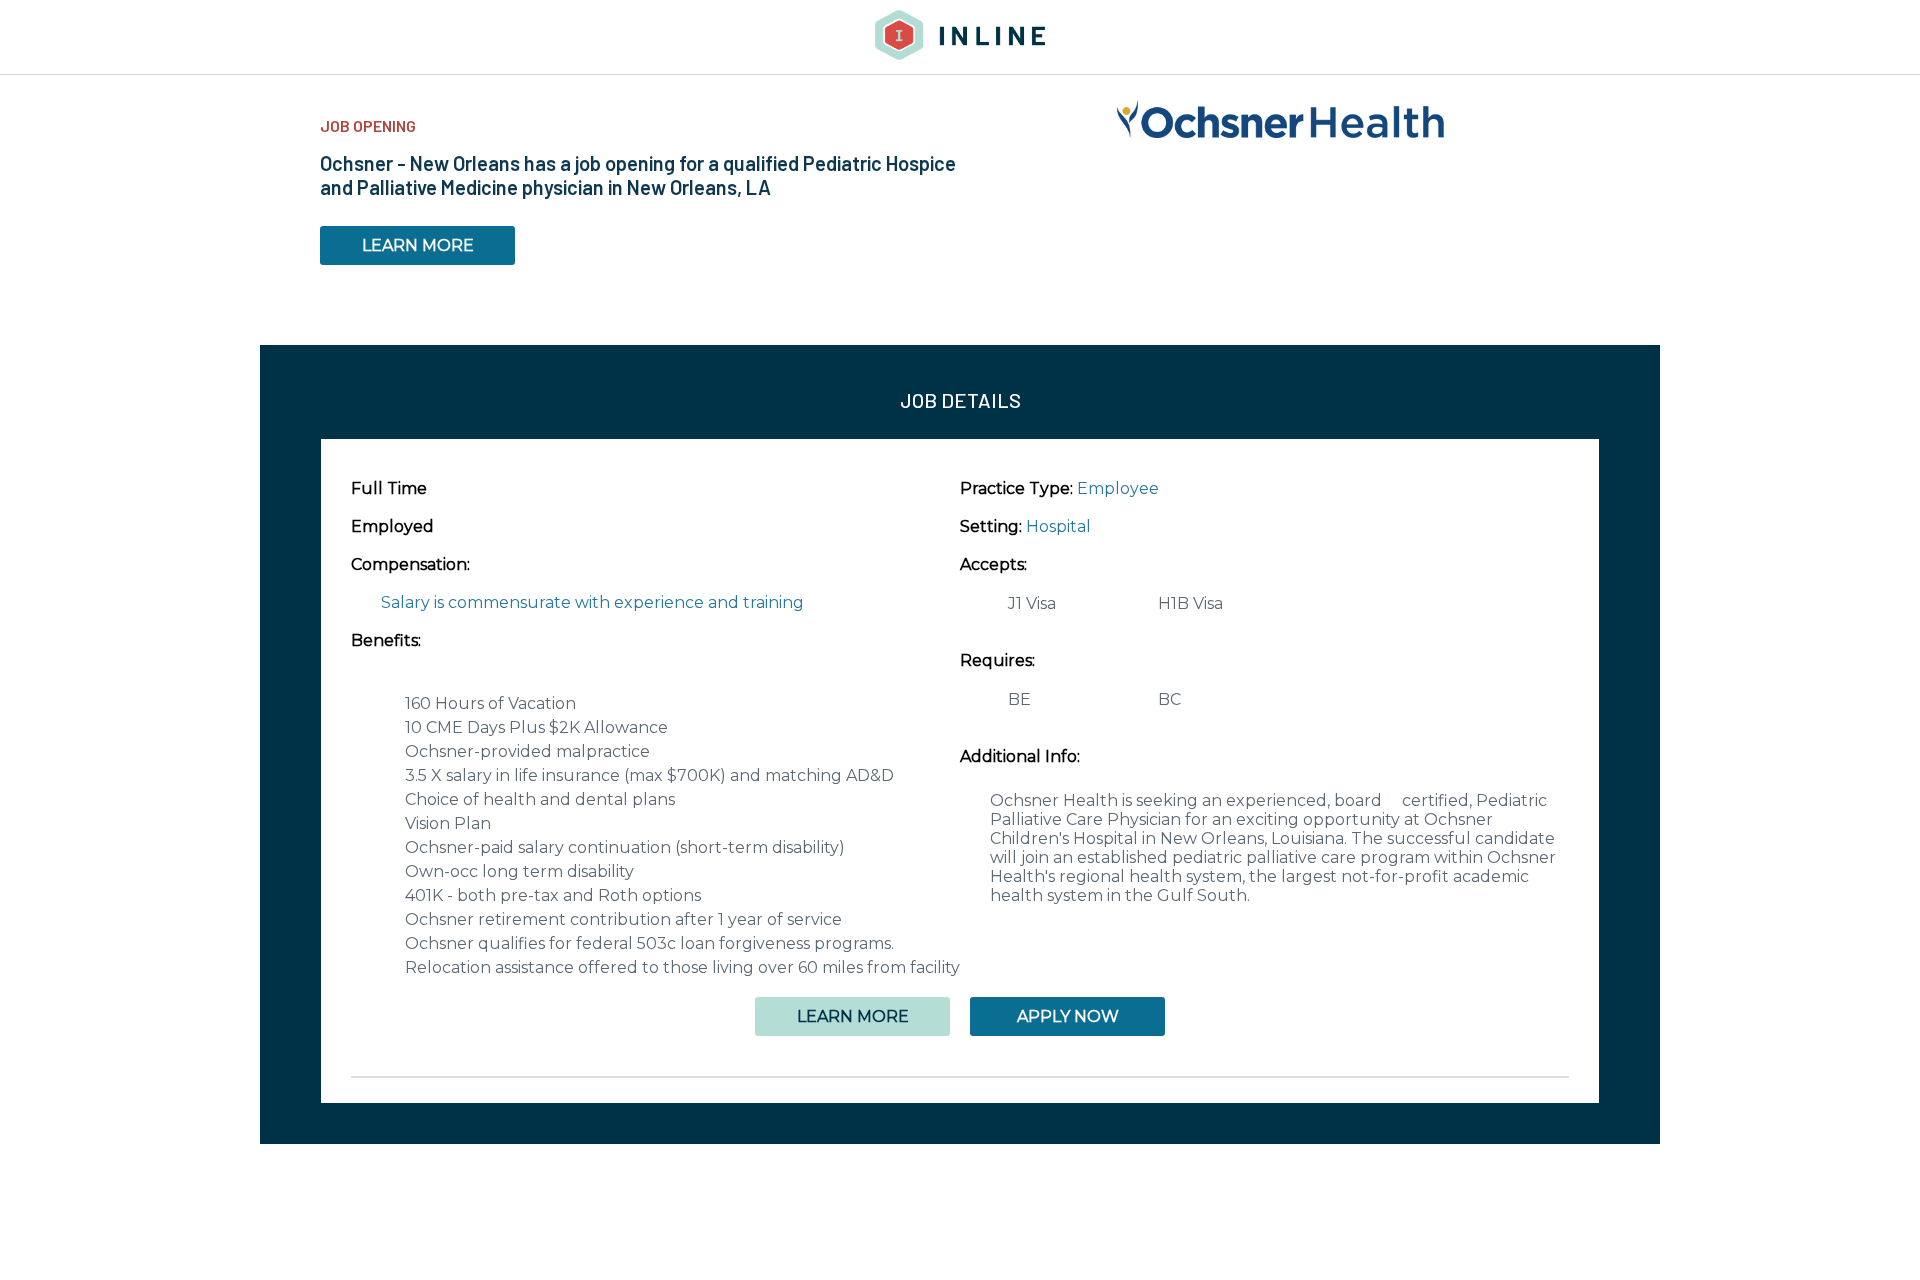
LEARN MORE (418, 245)
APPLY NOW (1068, 1016)
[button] (960, 1077)
